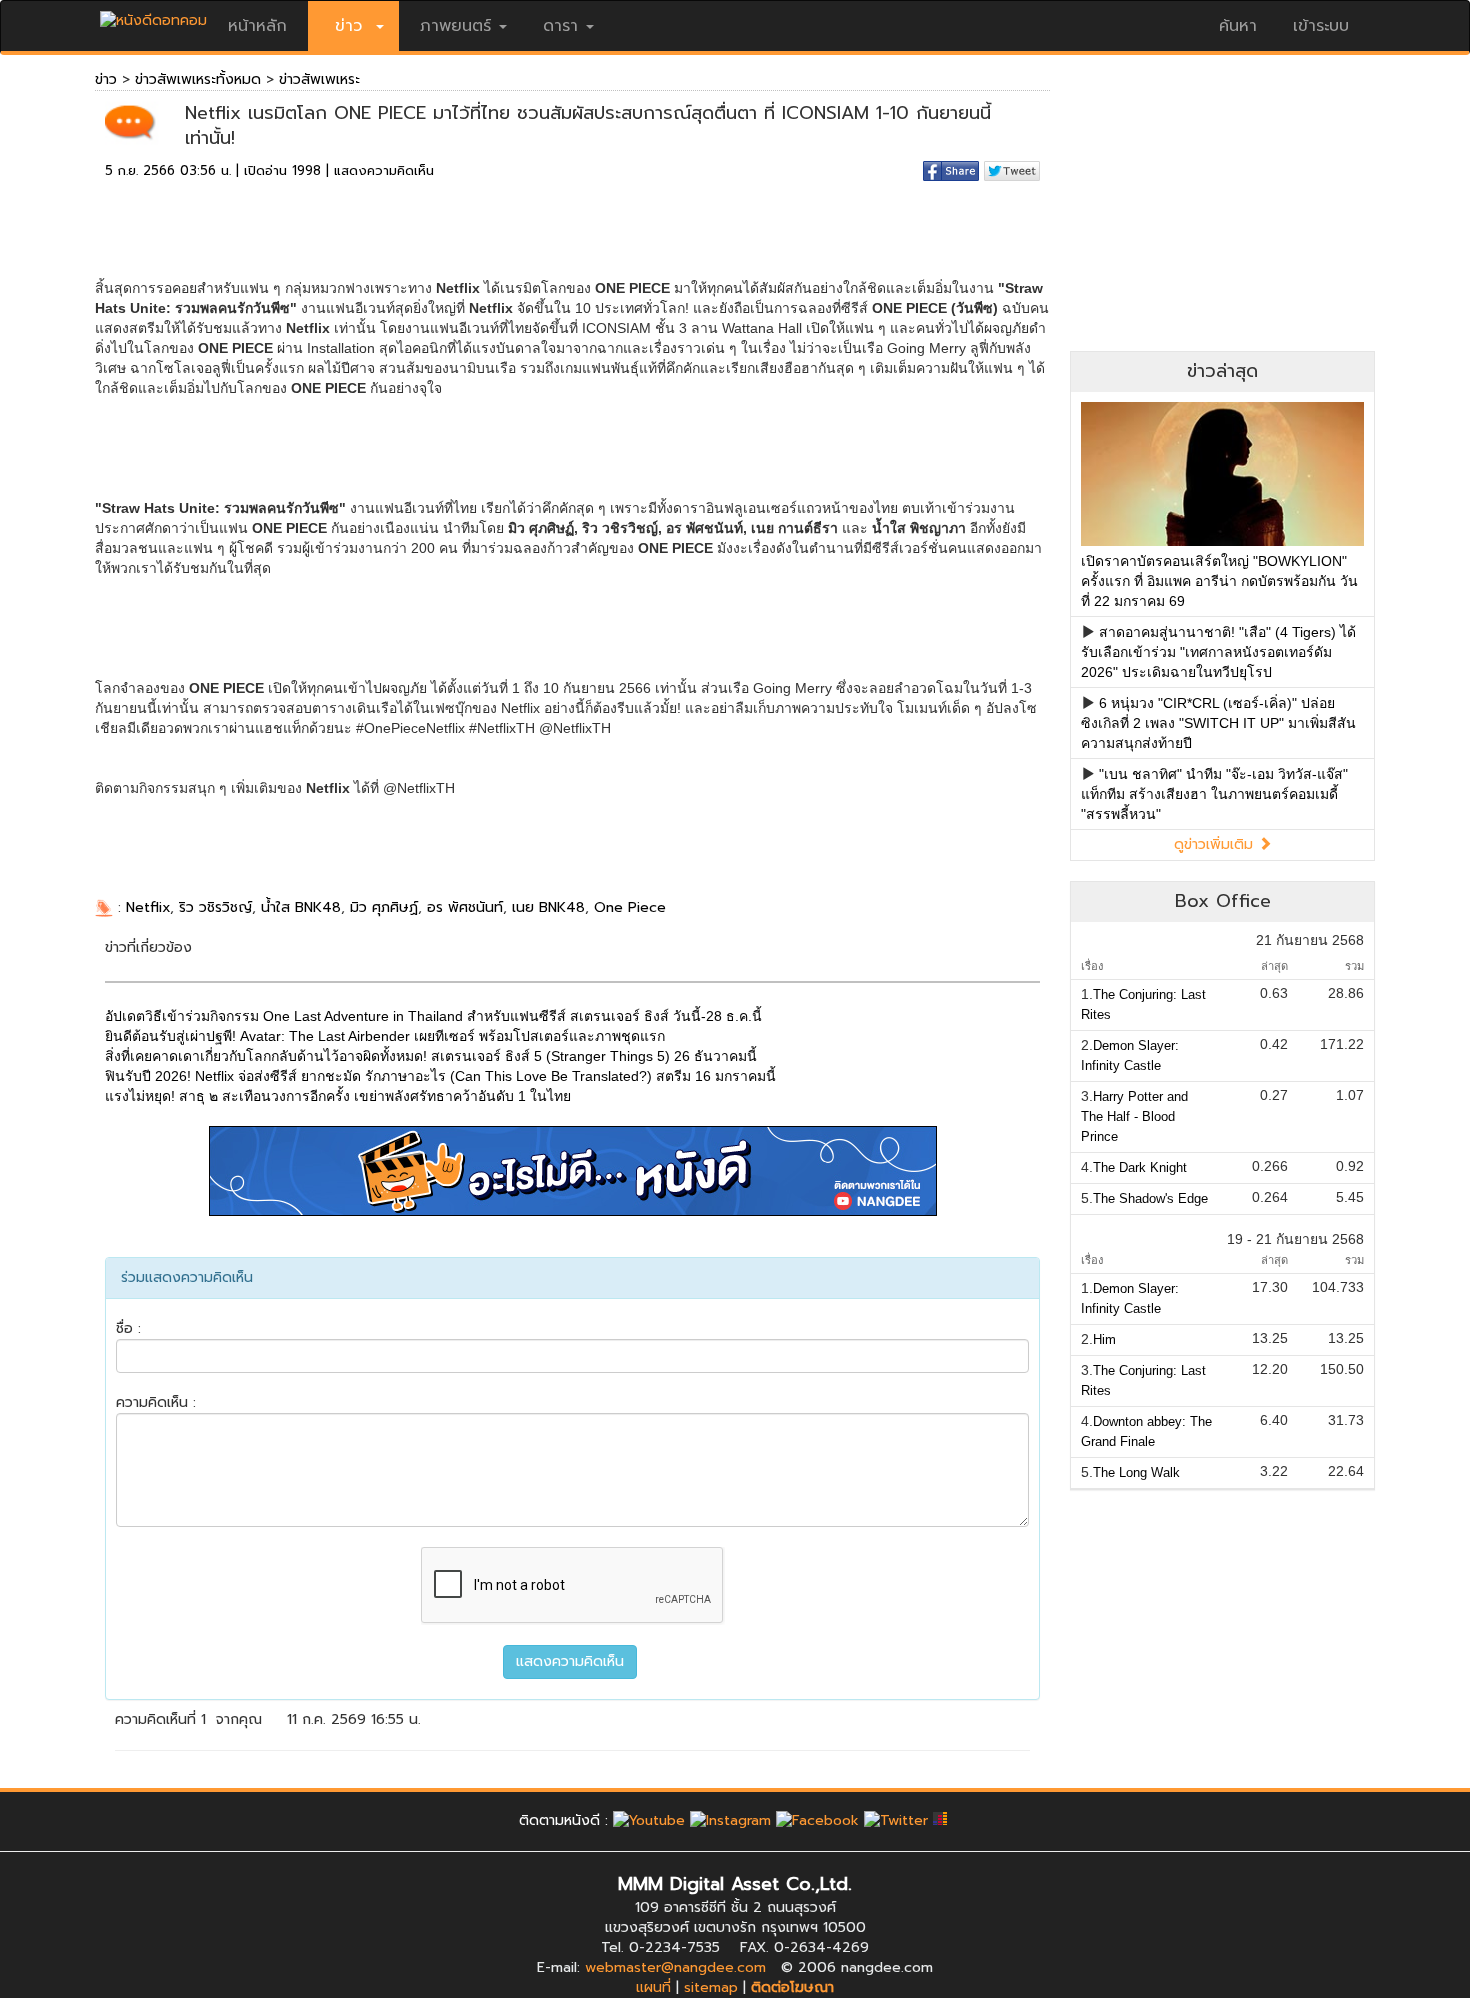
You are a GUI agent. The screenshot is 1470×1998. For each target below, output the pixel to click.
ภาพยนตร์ (455, 26)
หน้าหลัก (257, 26)
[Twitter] (896, 1820)
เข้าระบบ (1321, 26)
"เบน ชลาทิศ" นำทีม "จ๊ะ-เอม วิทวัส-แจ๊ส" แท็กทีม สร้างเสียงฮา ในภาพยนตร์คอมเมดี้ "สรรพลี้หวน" (1214, 794)
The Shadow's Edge (1150, 1198)
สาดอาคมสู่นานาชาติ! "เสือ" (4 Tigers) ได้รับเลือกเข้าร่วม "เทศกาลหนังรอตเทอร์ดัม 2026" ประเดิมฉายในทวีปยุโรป (1218, 652)
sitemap (711, 1987)
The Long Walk (1136, 1472)
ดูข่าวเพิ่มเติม (1216, 844)
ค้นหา (1238, 26)
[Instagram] (730, 1820)
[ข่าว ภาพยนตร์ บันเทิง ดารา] (153, 15)
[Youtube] (649, 1820)
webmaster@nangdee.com (675, 1967)
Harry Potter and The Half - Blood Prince (1134, 1116)
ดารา (560, 26)
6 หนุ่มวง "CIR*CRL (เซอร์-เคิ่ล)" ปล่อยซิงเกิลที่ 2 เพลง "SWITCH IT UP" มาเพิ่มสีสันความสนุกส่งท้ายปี (1218, 723)
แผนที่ (653, 1987)
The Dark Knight (1140, 1167)
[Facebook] (817, 1820)
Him (1104, 1339)
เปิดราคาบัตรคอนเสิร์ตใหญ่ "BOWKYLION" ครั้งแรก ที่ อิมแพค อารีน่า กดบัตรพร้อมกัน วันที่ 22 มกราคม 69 (1219, 581)
